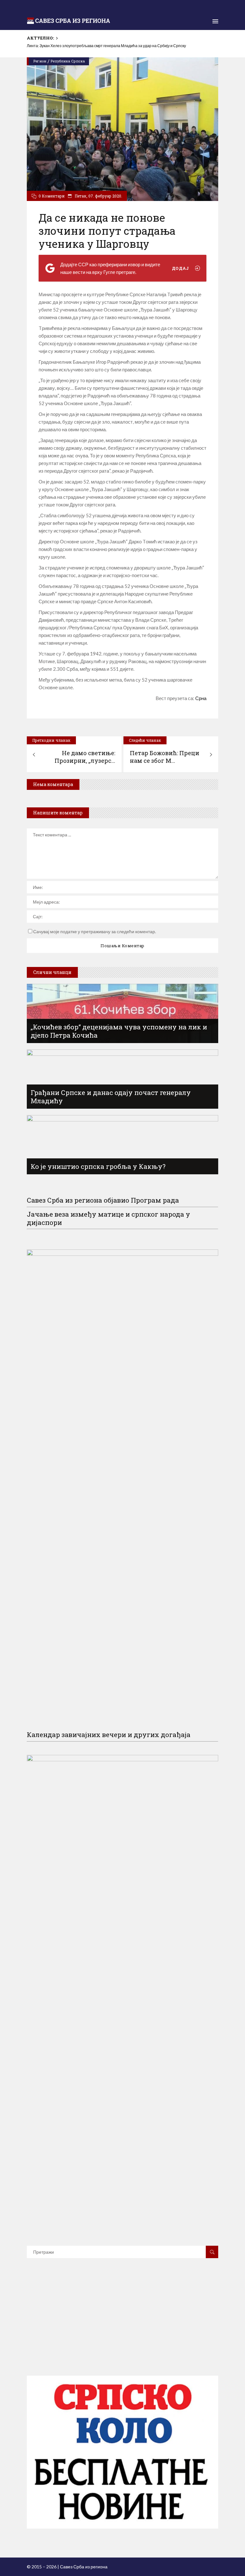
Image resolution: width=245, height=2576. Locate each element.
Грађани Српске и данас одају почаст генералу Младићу (111, 1097)
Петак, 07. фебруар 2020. (98, 196)
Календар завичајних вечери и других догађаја (109, 1735)
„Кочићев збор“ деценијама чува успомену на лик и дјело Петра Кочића (119, 1031)
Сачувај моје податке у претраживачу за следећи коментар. (95, 931)
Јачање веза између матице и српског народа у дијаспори (108, 1218)
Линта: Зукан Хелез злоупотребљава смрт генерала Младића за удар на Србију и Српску (106, 46)
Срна (201, 698)
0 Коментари (52, 196)
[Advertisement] (122, 2326)
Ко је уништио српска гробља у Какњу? (98, 1166)
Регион (40, 61)
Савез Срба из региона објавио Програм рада (103, 1200)
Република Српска (68, 61)
